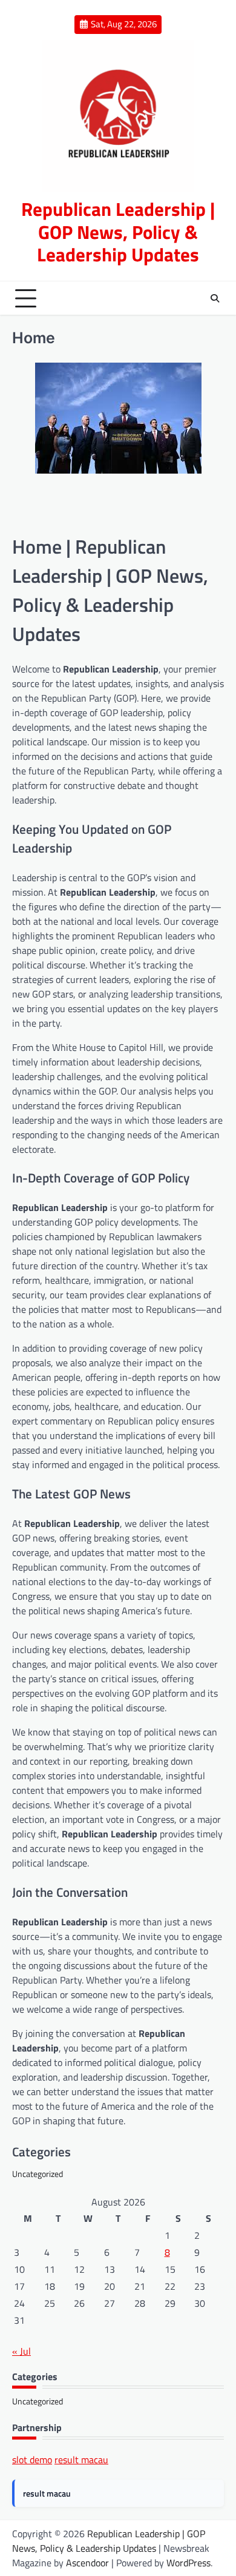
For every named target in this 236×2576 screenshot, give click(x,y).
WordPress (188, 2563)
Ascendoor (87, 2563)
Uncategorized (38, 2174)
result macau (81, 2460)
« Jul (21, 2351)
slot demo (32, 2460)
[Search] (215, 298)
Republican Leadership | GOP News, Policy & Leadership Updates (118, 232)
